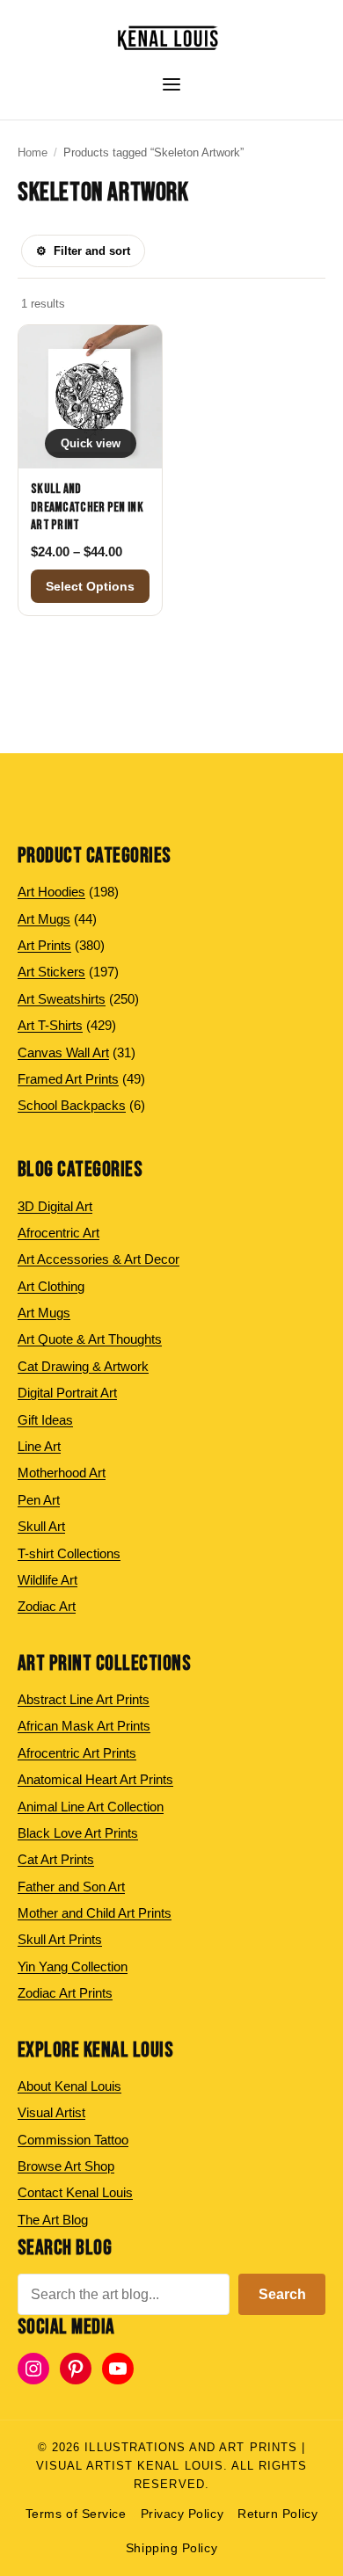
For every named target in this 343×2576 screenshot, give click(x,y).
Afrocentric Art (58, 1233)
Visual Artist (51, 2112)
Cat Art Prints (56, 1859)
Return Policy (277, 2514)
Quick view (91, 443)
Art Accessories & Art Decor (99, 1259)
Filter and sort (83, 251)
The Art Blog (53, 2220)
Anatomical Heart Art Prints (95, 1779)
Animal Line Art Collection (91, 1807)
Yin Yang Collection (73, 1966)
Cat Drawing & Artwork (83, 1366)
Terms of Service (76, 2514)
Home (33, 152)
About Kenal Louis (69, 2086)
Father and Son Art (71, 1887)
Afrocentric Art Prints (77, 1753)
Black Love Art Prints (78, 1833)
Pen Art (39, 1500)
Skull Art (41, 1526)
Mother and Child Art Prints (95, 1913)
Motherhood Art (62, 1473)
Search (282, 2294)
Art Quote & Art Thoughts (90, 1339)
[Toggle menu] (171, 84)
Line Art (39, 1446)
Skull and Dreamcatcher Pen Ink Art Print (87, 507)
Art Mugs (44, 1313)
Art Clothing (51, 1286)
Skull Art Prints (60, 1939)
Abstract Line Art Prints (84, 1699)
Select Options (90, 586)
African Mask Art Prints (84, 1726)
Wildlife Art (47, 1580)
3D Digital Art (55, 1206)
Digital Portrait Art (67, 1393)
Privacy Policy (182, 2514)
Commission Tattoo (73, 2140)
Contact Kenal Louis (75, 2192)
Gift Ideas (45, 1420)
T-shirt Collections (69, 1553)
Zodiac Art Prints (65, 1993)
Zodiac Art (47, 1606)
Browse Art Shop (66, 2166)
